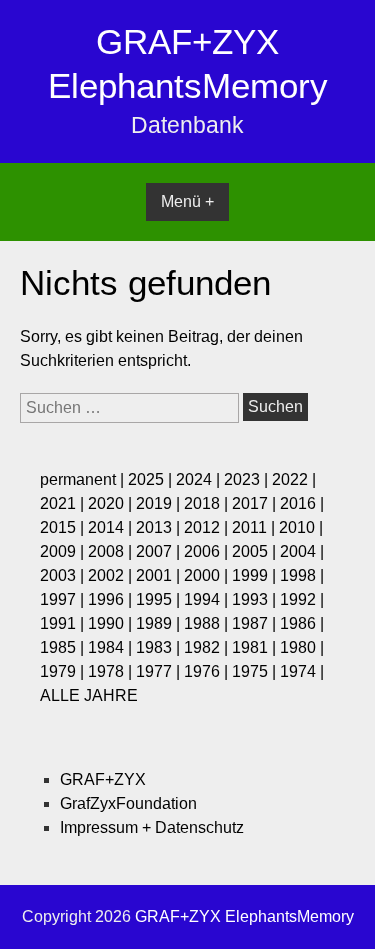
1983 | (160, 647)
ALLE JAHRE (89, 695)
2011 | (255, 527)
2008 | (112, 551)
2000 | (208, 575)
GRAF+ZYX (103, 779)
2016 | (302, 503)
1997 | (64, 599)
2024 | (200, 479)
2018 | (208, 503)
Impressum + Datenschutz (152, 827)
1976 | (208, 671)
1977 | (160, 671)
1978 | (112, 671)
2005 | (256, 551)
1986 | (302, 623)
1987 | (256, 623)
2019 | (160, 503)
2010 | (301, 527)
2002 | (112, 575)
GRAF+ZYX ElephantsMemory (244, 916)
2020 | (112, 503)
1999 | (256, 575)
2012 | (208, 527)
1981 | (256, 647)
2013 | (160, 527)
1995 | (160, 599)
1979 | (64, 671)
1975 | (256, 671)
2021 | (64, 503)
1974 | (302, 671)
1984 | (112, 647)
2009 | (64, 551)
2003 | (64, 575)
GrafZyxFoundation (128, 803)
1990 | (112, 623)
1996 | (112, 599)
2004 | (302, 551)
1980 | (302, 647)
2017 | (256, 503)
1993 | (256, 599)
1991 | (64, 623)
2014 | (112, 527)
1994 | (208, 599)
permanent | (84, 479)
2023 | (248, 479)
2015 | (64, 527)
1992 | (302, 599)
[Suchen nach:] (131, 407)
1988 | (208, 623)
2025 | (152, 479)
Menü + (187, 201)
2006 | (208, 551)
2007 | (160, 551)
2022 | (294, 479)
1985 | (64, 647)
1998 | (302, 575)
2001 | (160, 575)
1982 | (208, 647)
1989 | (160, 623)
